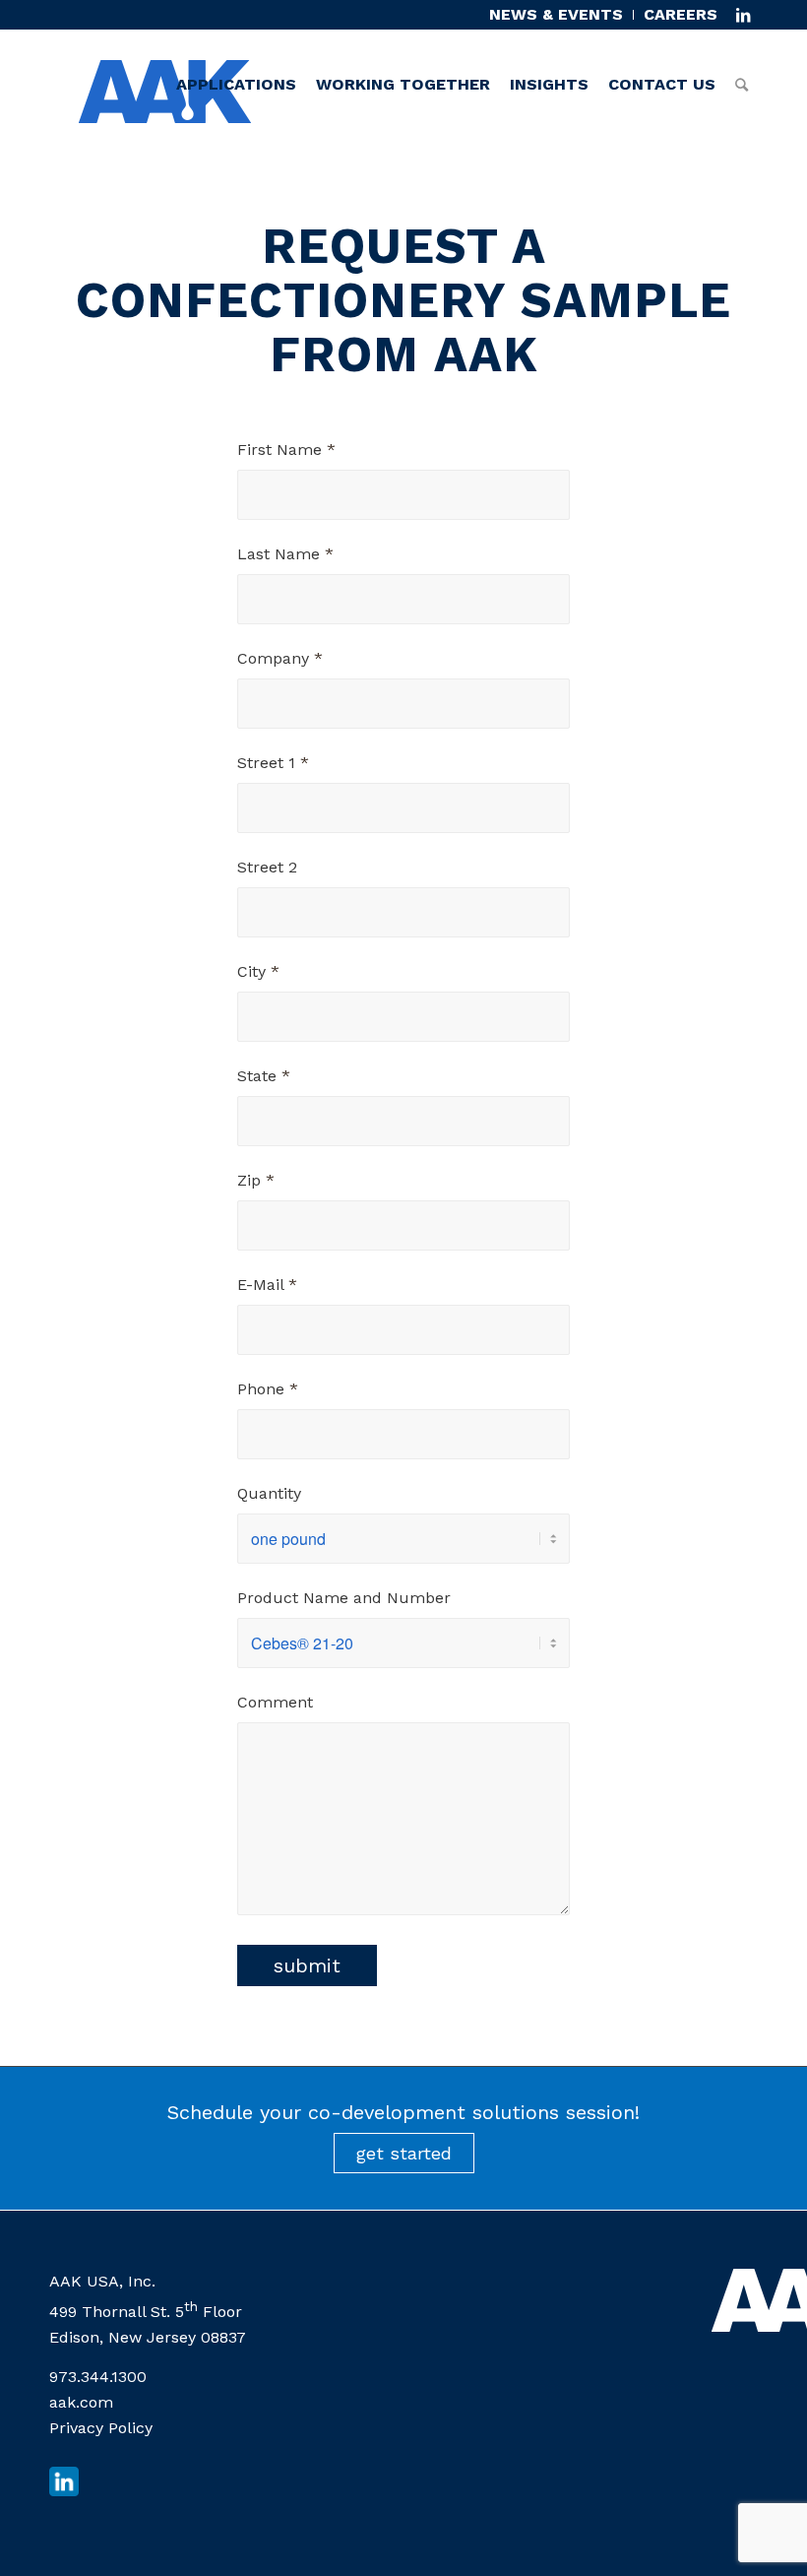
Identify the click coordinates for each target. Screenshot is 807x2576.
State (264, 1076)
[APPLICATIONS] (236, 45)
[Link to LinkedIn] (743, 15)
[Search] (742, 45)
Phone (268, 1389)
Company (280, 658)
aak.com (81, 2402)
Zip (256, 1180)
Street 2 (267, 867)
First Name (286, 450)
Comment (275, 1702)
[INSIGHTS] (549, 45)
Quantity (269, 1493)
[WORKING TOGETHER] (403, 45)
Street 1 (273, 763)
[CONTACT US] (662, 45)
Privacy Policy (101, 2428)
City (258, 971)
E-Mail (267, 1285)
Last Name (285, 554)
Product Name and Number (344, 1598)
